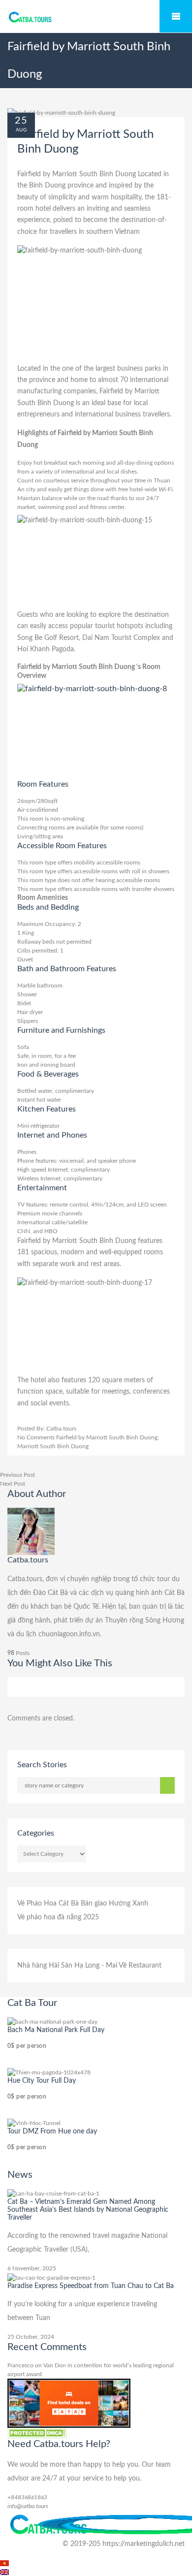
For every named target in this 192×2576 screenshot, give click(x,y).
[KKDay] (69, 2403)
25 (21, 121)
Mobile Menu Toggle (176, 16)
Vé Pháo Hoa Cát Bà (48, 1904)
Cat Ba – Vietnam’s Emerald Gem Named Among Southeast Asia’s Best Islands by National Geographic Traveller (88, 2210)
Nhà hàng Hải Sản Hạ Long (58, 1966)
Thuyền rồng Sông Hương (144, 1621)
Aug (21, 130)
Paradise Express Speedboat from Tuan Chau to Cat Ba (91, 2286)
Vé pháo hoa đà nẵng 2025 (58, 1917)
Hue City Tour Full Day (42, 2081)
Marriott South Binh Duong (53, 1446)
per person (27, 2046)
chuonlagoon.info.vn (69, 1634)
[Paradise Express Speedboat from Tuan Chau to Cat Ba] (51, 2277)
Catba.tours (61, 1429)
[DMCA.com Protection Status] (37, 2433)
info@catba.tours (28, 2506)
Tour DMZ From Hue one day (52, 2131)
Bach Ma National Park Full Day (56, 2030)
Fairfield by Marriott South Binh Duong (107, 1437)
